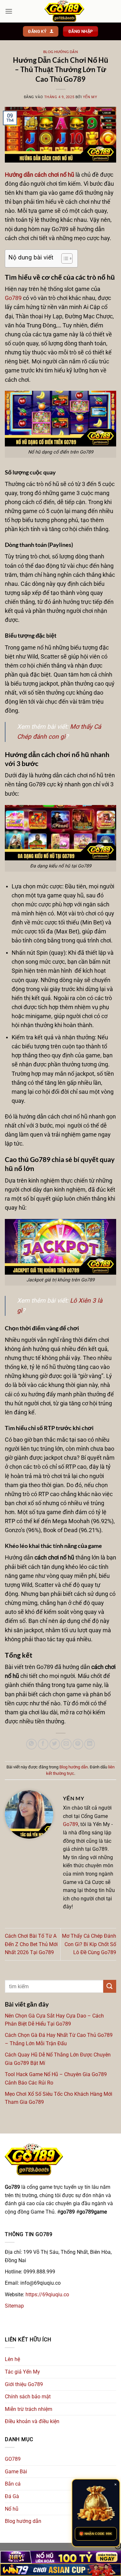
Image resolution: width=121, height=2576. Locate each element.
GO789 (13, 2459)
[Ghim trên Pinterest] (78, 1744)
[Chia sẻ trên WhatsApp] (31, 1744)
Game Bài (16, 2472)
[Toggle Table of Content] (64, 258)
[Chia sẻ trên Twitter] (55, 1744)
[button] (9, 11)
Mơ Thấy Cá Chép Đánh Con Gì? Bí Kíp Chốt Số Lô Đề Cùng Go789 (89, 1944)
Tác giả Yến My (22, 2372)
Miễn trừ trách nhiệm (29, 2409)
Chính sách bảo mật (28, 2397)
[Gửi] (110, 1986)
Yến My (90, 97)
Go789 (13, 298)
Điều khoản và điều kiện (32, 2421)
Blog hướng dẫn (61, 52)
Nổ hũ (12, 2509)
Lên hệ (12, 2359)
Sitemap (14, 2306)
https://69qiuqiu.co (47, 2295)
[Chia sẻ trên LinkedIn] (90, 1744)
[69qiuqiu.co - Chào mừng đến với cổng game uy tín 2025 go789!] (64, 11)
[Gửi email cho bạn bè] (66, 1744)
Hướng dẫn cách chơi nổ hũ (40, 175)
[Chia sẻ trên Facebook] (43, 1744)
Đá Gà (12, 2496)
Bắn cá (13, 2484)
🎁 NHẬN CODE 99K (96, 2534)
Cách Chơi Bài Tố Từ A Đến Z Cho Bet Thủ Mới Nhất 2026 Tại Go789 (31, 1944)
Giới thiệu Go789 (24, 2384)
